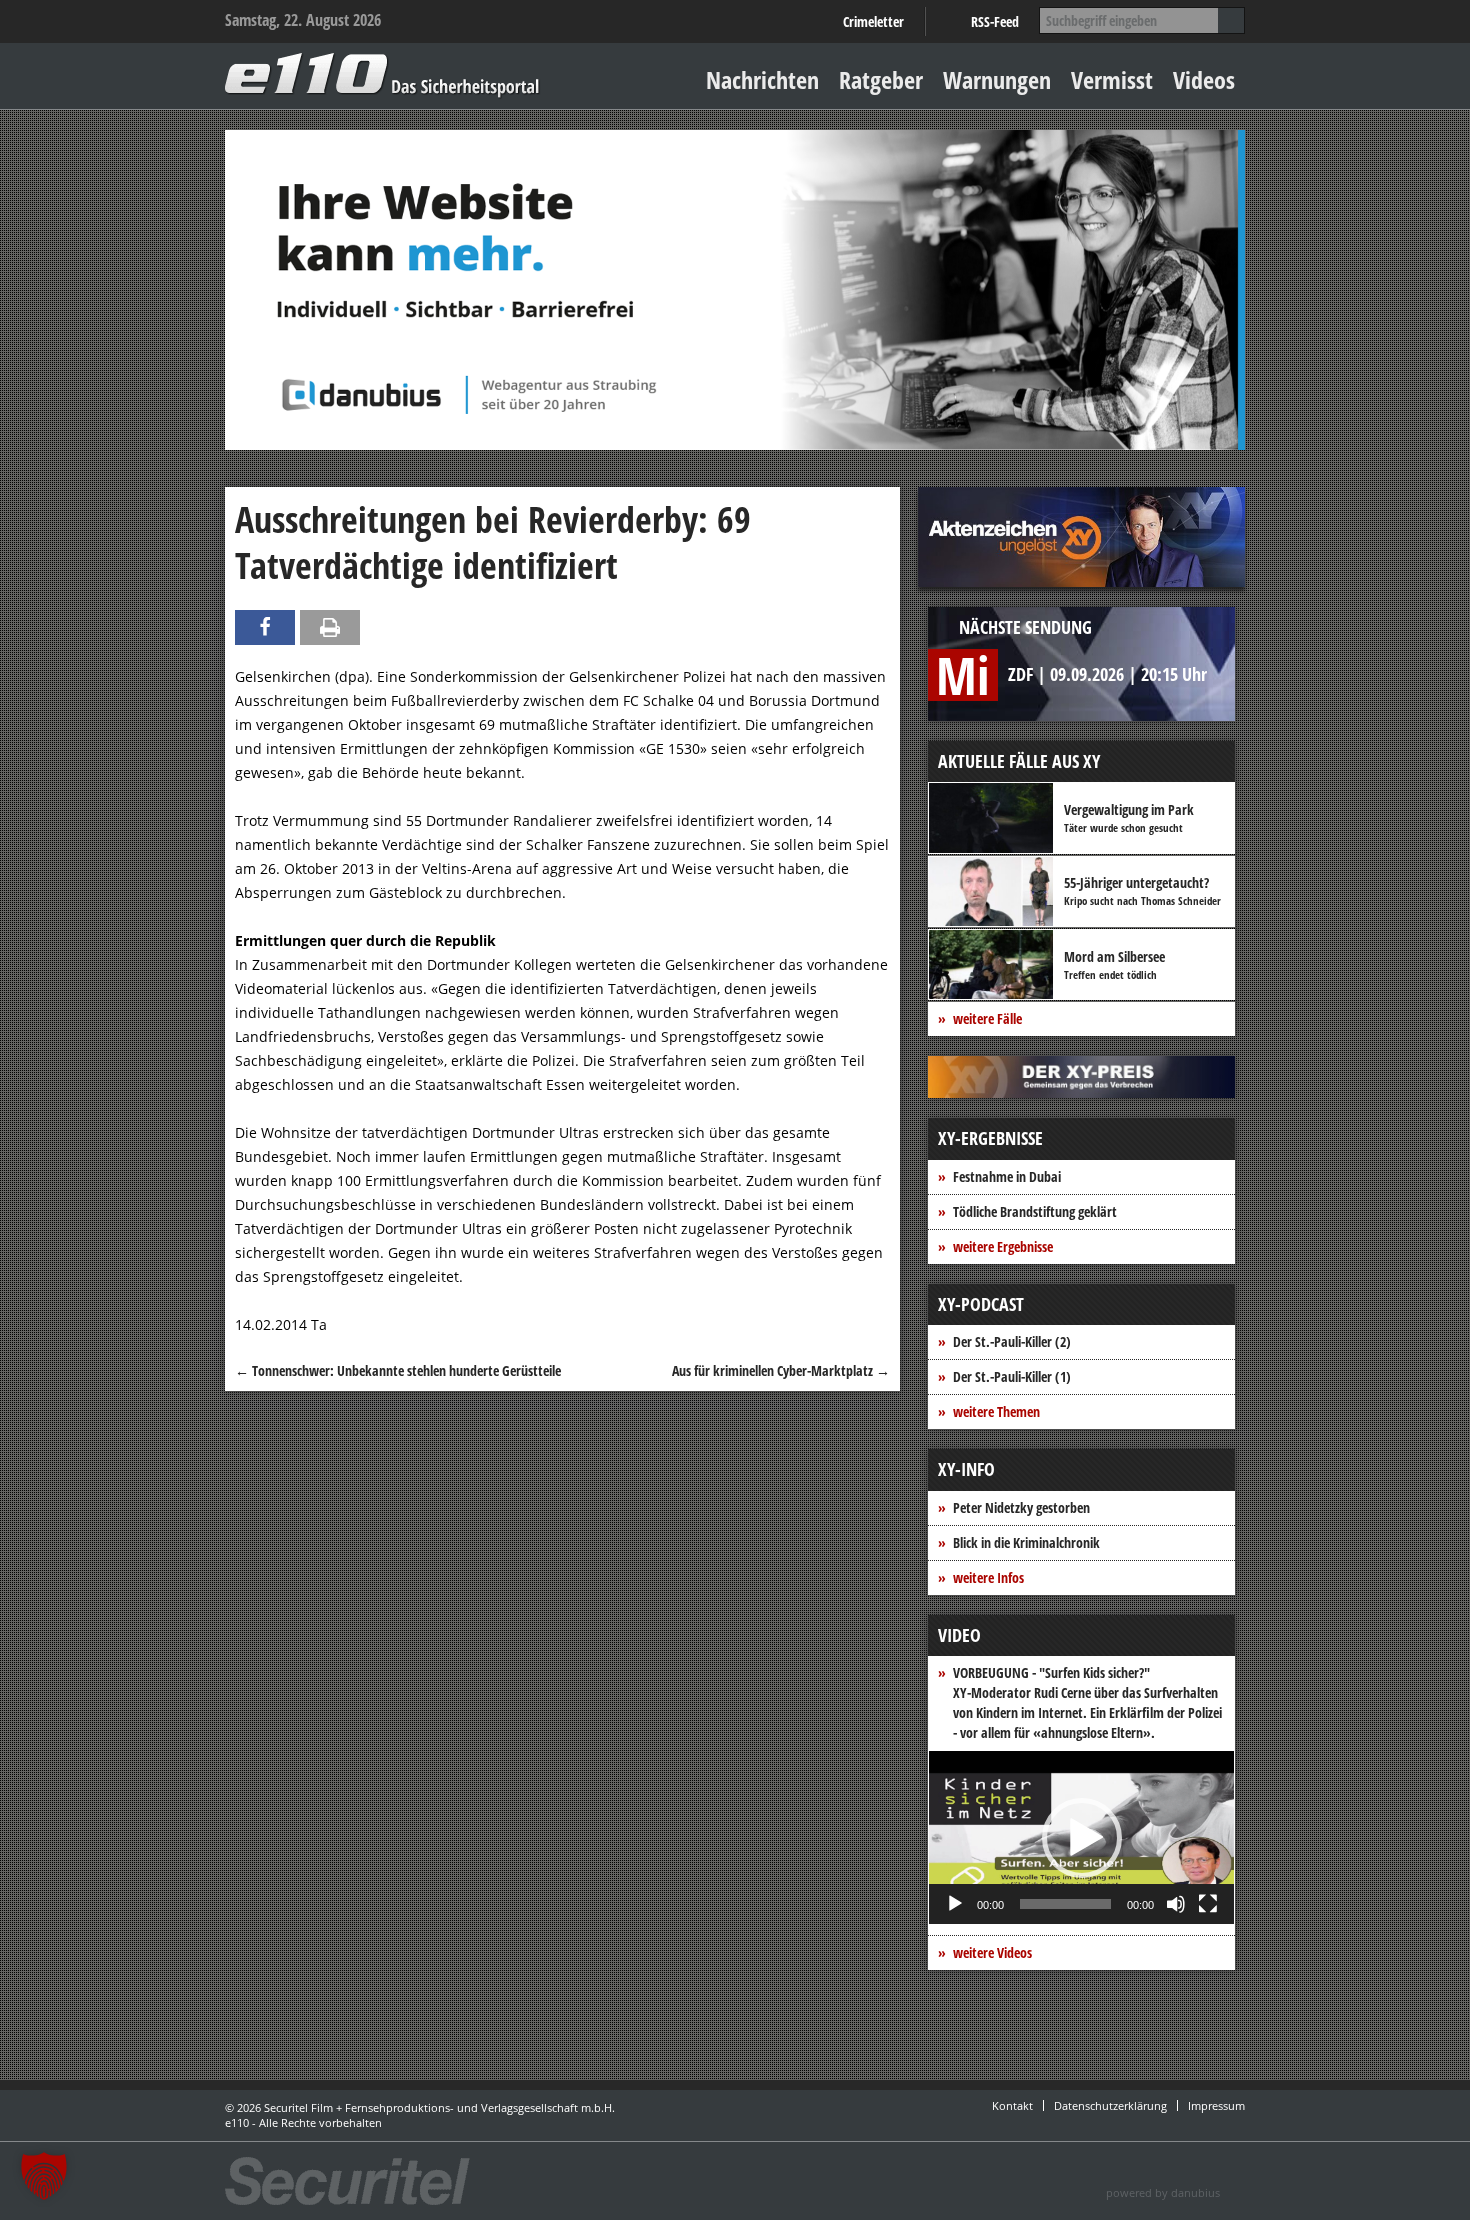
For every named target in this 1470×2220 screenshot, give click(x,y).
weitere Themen (996, 1411)
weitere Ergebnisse (1003, 1246)
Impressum (1216, 2105)
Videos (1204, 79)
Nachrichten (762, 79)
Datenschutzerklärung (1110, 2105)
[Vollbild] (1208, 1904)
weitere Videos (992, 1952)
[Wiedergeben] (955, 1904)
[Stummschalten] (1176, 1904)
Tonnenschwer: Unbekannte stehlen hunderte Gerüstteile (398, 1370)
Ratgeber (881, 79)
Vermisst (1112, 79)
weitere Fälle (987, 1018)
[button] (1082, 1838)
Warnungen (997, 79)
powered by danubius (1163, 2192)
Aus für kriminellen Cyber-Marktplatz (781, 1370)
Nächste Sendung (1025, 627)
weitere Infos (988, 1577)
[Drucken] (330, 627)
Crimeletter (873, 21)
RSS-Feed (995, 21)
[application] (1081, 1837)
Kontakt (1012, 2105)
